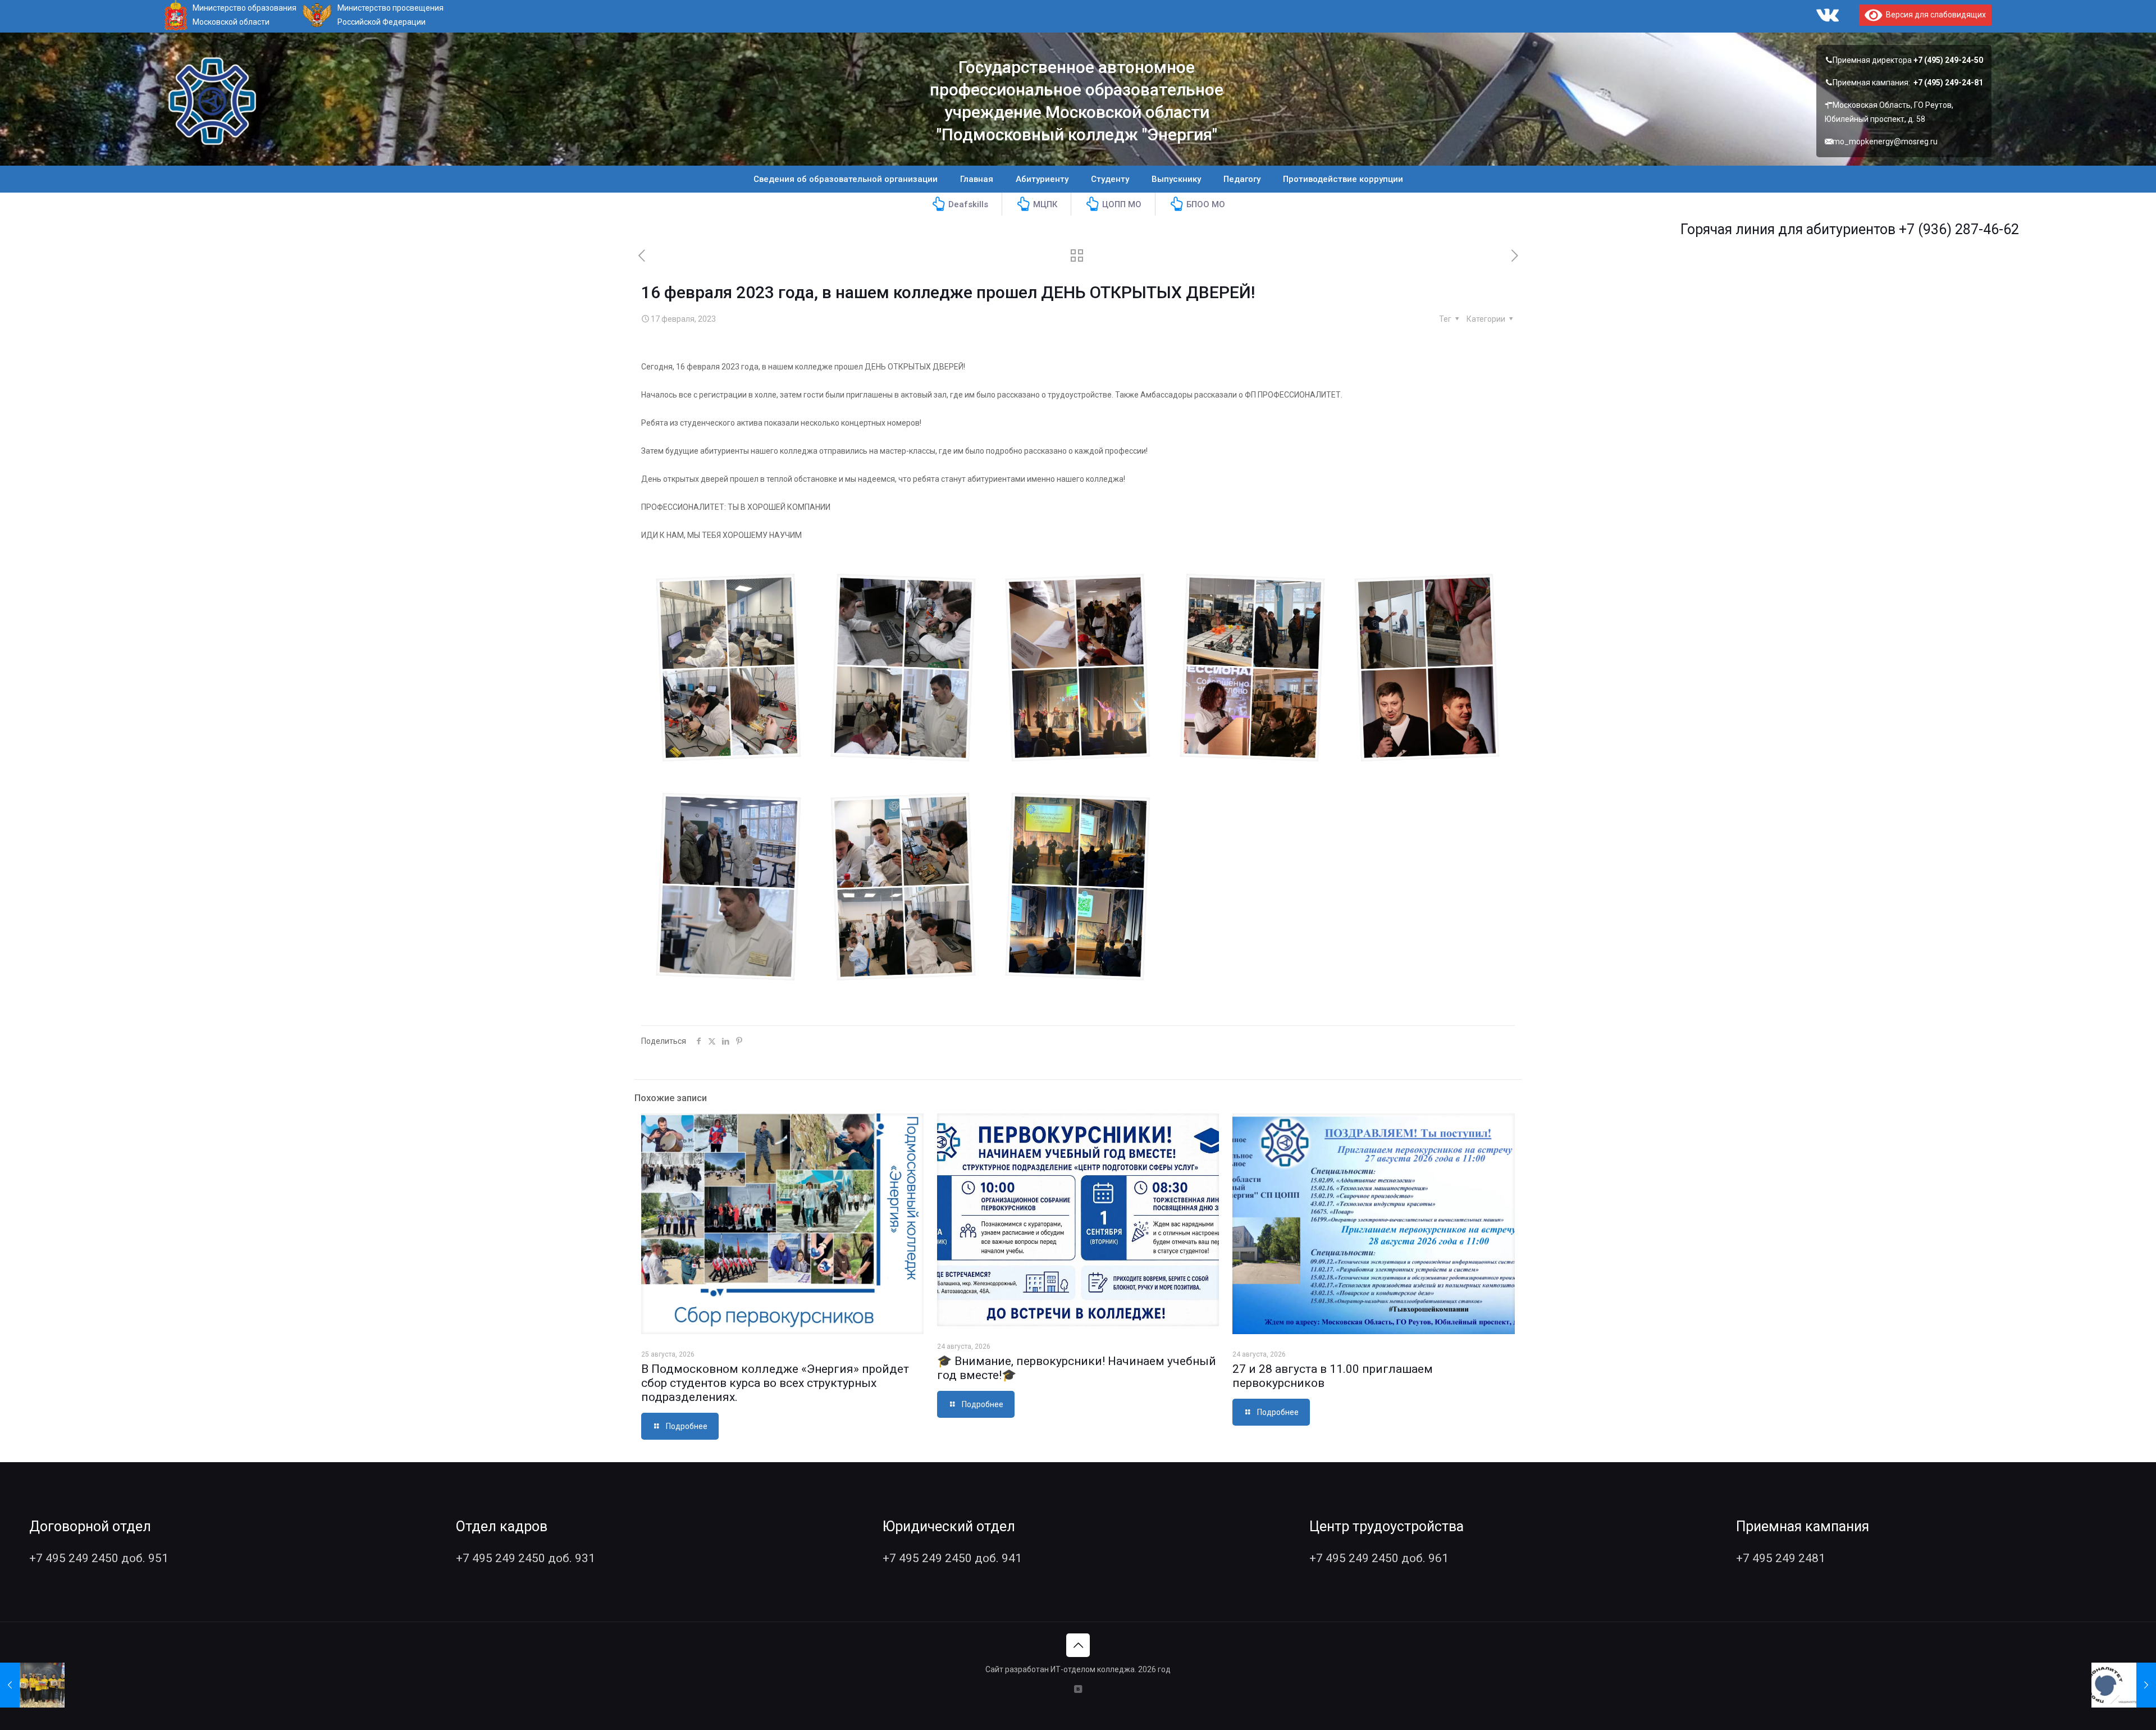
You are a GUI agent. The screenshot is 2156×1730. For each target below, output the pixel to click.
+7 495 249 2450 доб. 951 (99, 1558)
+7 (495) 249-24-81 (1948, 83)
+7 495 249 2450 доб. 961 (1379, 1558)
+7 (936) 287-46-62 (1833, 229)
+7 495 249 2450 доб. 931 (526, 1558)
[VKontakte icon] (1078, 1689)
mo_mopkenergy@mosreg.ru (1885, 141)
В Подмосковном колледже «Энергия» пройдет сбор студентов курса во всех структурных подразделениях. (775, 1383)
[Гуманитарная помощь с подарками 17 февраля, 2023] (32, 1685)
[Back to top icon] (1078, 1645)
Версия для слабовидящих (1934, 15)
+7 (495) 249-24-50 (1948, 60)
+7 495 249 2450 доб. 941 (952, 1558)
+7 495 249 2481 (1781, 1558)
